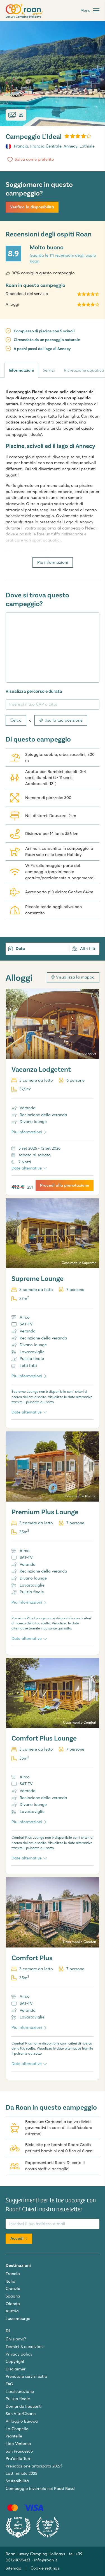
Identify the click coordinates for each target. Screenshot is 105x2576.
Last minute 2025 (21, 2473)
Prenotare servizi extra (26, 2376)
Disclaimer (16, 2369)
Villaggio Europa (22, 2421)
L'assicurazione (20, 2391)
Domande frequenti (24, 2406)
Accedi (17, 2238)
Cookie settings (45, 2568)
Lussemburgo (18, 2319)
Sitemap (13, 2568)
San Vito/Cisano (21, 2414)
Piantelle (14, 2436)
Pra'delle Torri (19, 2458)
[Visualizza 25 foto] (53, 74)
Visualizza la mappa (75, 977)
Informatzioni (21, 370)
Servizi (49, 370)
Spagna (13, 2296)
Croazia (13, 2289)
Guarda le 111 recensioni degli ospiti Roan (63, 258)
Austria (12, 2311)
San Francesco (19, 2451)
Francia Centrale (46, 146)
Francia (21, 146)
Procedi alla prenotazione (65, 1185)
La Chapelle (17, 2429)
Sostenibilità (17, 2481)
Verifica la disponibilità (32, 207)
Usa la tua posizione (64, 720)
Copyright (15, 2361)
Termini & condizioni (25, 2347)
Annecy (71, 146)
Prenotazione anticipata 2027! (34, 2466)
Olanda (13, 2304)
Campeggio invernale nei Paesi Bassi (40, 2488)
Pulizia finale (18, 2399)
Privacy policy (19, 2354)
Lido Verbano (18, 2444)
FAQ (10, 2384)
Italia (11, 2281)
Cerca (16, 720)
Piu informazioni (53, 562)
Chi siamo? (16, 2339)
